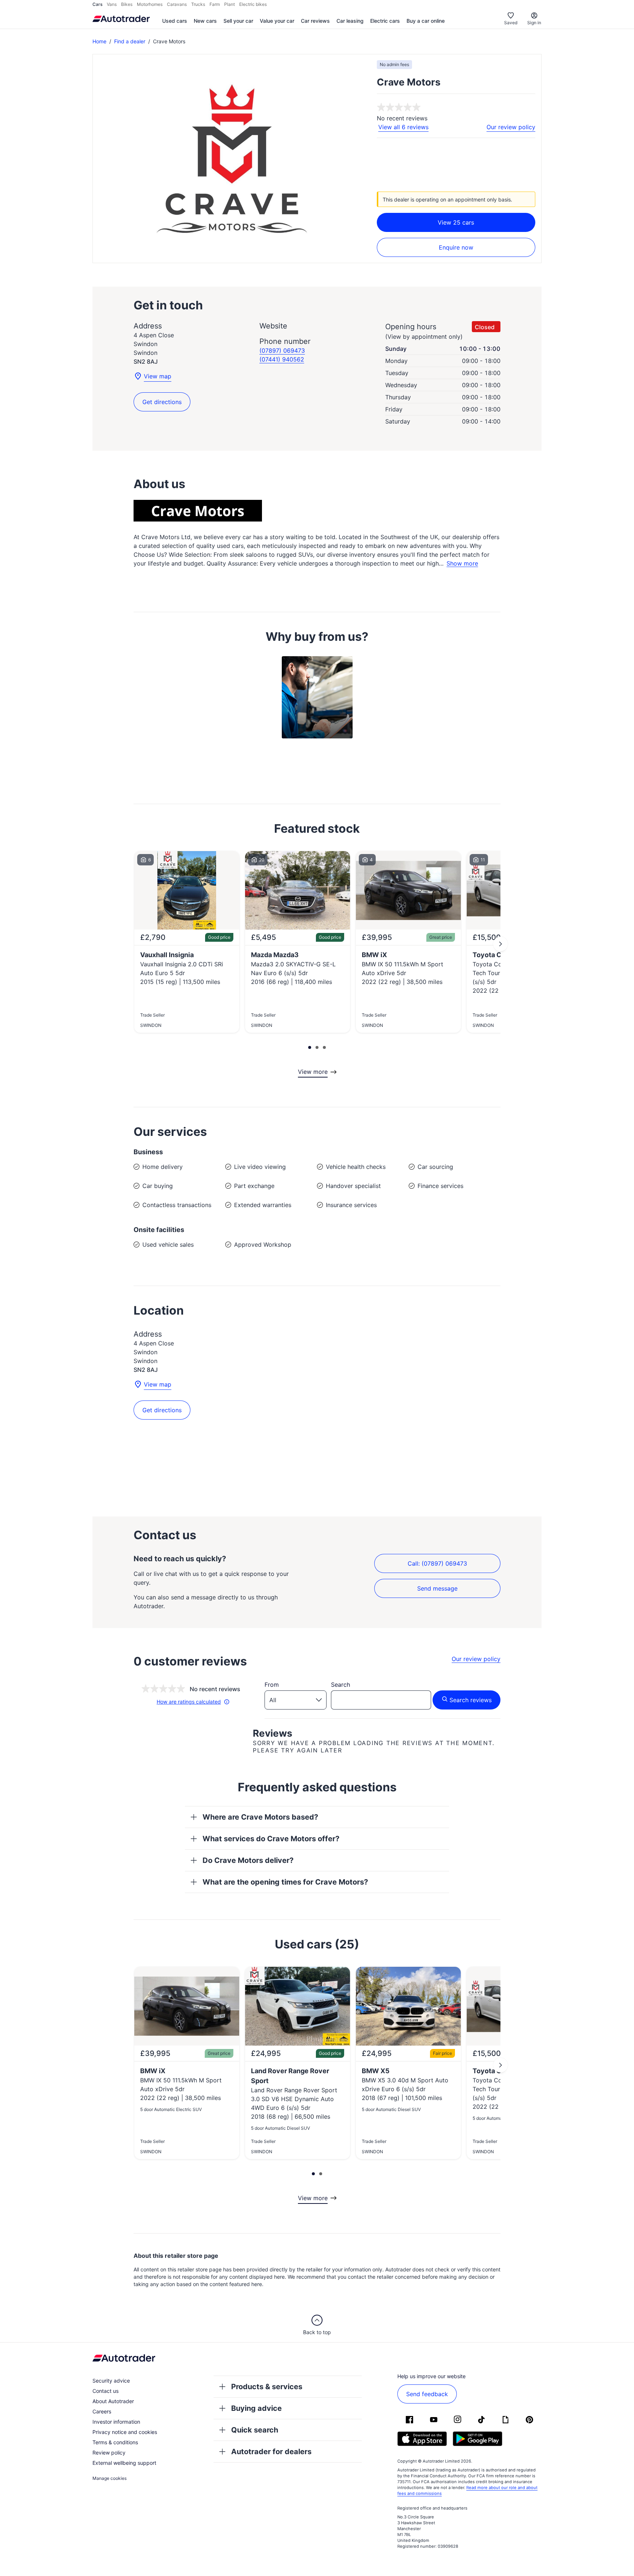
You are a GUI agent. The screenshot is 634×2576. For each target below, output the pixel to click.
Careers (102, 2411)
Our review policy (511, 127)
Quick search (255, 2430)
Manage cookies (110, 2478)
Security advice (111, 2381)
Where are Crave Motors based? (260, 1817)
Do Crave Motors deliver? (248, 1860)
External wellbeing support (124, 2463)
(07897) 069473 (282, 350)
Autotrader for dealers (271, 2452)
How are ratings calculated (189, 1702)
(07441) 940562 (282, 359)
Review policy (109, 2453)
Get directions (162, 402)
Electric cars (385, 21)
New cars (205, 21)
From (272, 1685)
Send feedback (427, 2394)
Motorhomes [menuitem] (150, 4)
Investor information (116, 2422)
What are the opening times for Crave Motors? (285, 1882)
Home (99, 41)
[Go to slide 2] (500, 944)
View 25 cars (456, 222)
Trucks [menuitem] (198, 4)
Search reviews (471, 1700)
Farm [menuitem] (215, 4)
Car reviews (315, 21)
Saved (511, 23)
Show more (462, 564)
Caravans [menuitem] (177, 4)
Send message (437, 1588)
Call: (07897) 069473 (437, 1563)
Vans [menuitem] (112, 4)
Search (340, 1685)
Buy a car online (426, 21)
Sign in (534, 23)
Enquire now (456, 247)
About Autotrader (113, 2401)
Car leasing (350, 21)
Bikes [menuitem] (127, 4)
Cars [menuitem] (97, 4)
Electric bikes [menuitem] (253, 4)
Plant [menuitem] (229, 4)
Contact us (105, 2391)
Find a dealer (130, 41)
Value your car (277, 21)
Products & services (267, 2387)
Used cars (175, 21)
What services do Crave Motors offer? (271, 1839)
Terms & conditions (115, 2442)
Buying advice (256, 2408)
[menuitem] (175, 21)
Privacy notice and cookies (125, 2432)
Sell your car (238, 21)
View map (158, 376)
